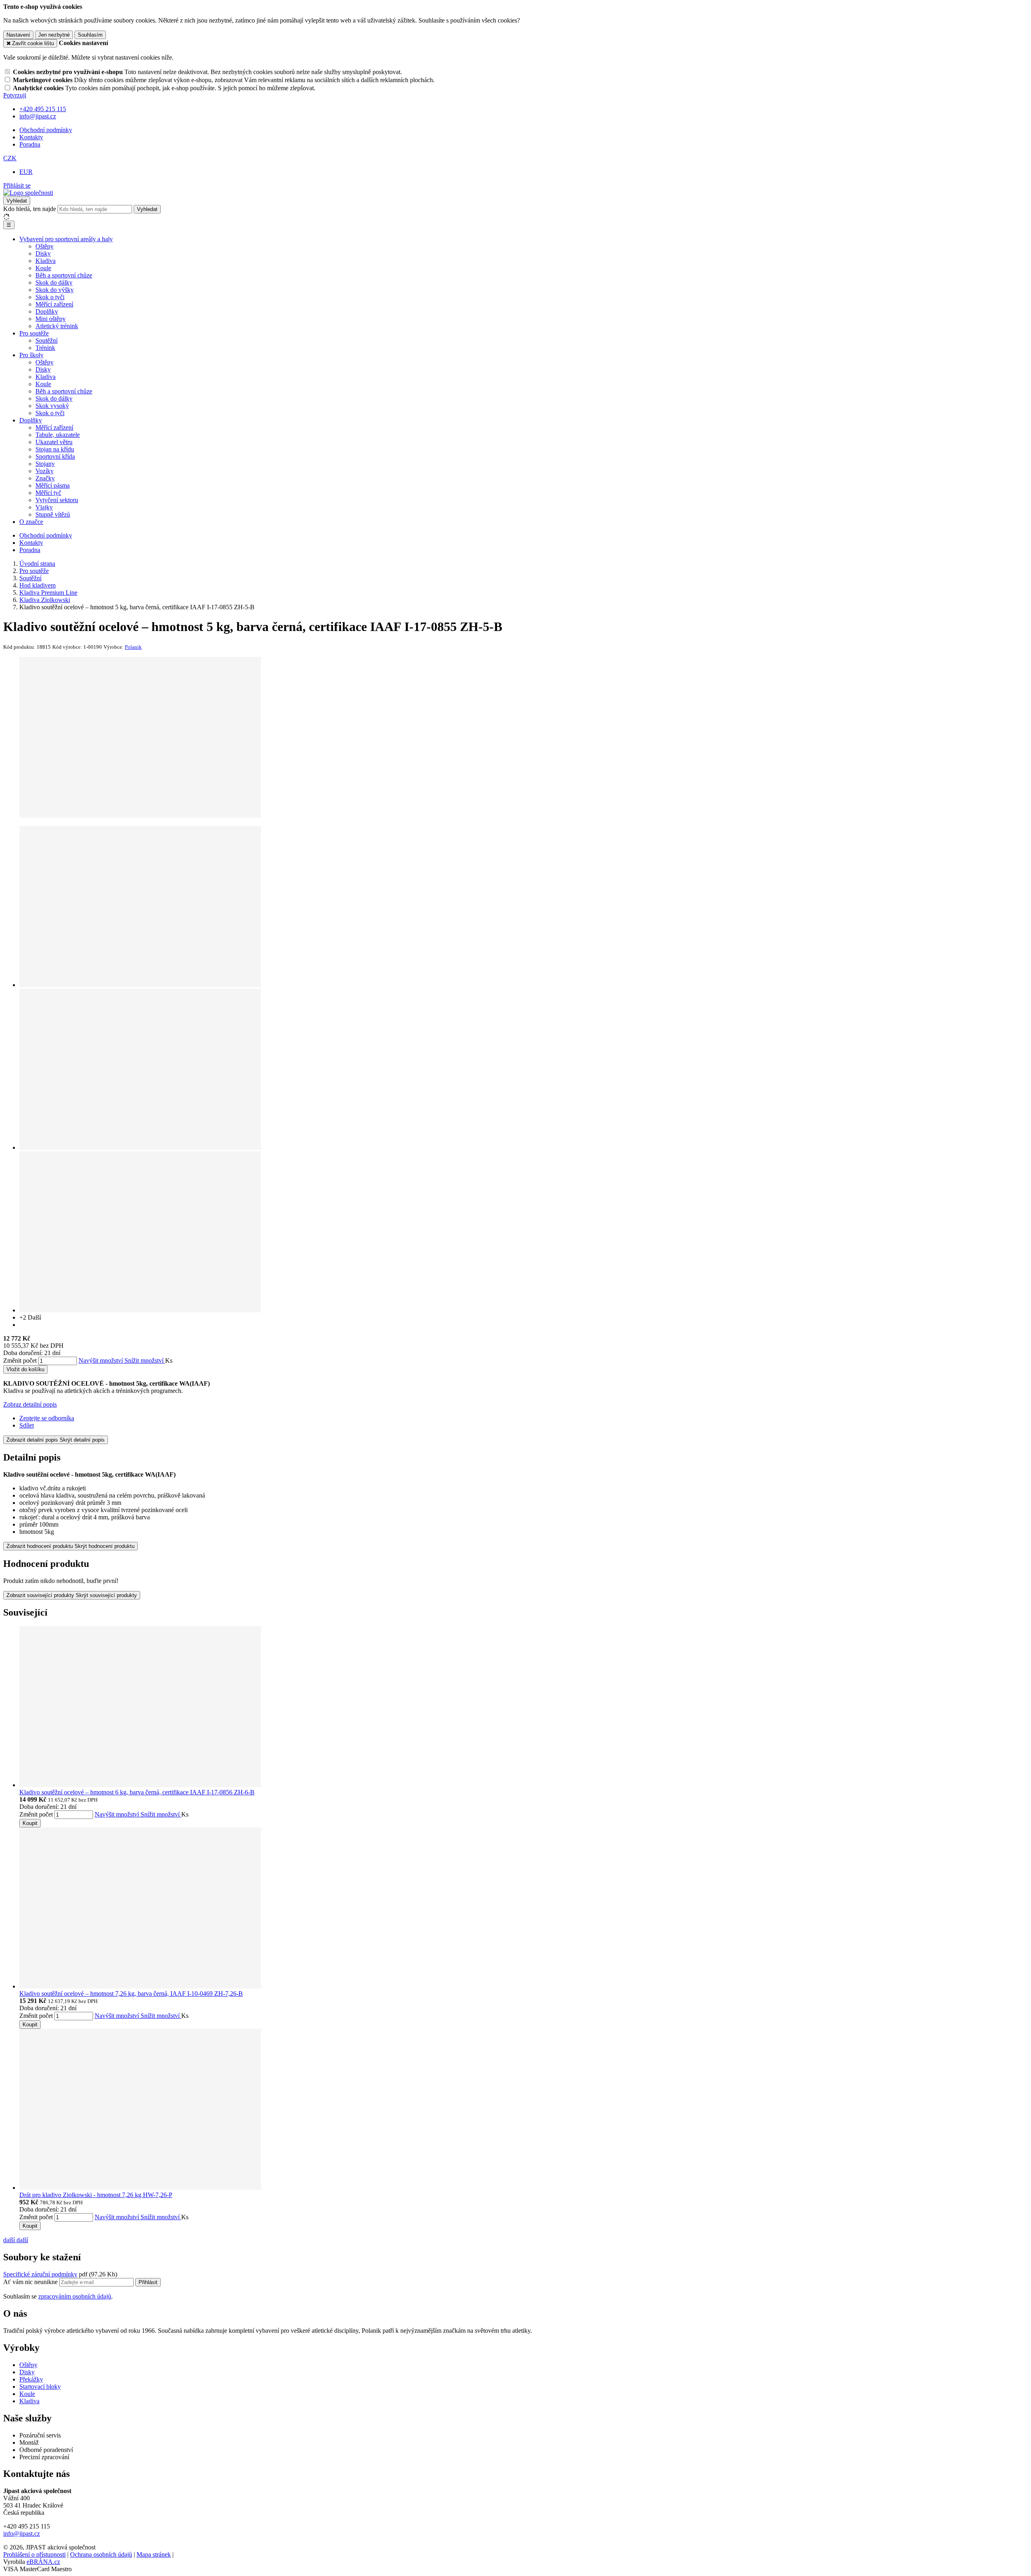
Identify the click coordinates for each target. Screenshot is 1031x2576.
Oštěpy (45, 246)
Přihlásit (148, 2282)
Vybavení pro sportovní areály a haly (66, 239)
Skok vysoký (52, 406)
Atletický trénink (57, 326)
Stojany (45, 464)
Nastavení (18, 35)
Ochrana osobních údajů (101, 2554)
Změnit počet (20, 1360)
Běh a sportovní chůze (64, 275)
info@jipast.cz (22, 2534)
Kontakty (31, 137)
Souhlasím (90, 35)
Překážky (31, 2379)
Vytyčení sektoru (57, 500)
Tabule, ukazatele (58, 435)
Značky (45, 478)
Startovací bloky (40, 2387)
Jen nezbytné (54, 35)
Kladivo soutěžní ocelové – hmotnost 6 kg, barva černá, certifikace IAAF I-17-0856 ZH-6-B (137, 1792)
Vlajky (44, 507)
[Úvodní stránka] (28, 193)
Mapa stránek (154, 2554)
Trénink (45, 348)
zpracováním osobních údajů (75, 2296)
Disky (43, 253)
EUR (26, 172)
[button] (10, 158)
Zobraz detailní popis (30, 1404)
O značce (31, 522)
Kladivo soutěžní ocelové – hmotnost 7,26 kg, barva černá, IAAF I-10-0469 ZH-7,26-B (131, 1994)
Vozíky (45, 471)
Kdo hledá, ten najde (30, 209)
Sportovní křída (55, 456)
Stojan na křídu (55, 449)
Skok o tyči (50, 297)
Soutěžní (47, 340)
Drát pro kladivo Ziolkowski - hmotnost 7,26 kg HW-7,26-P (96, 2195)
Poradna (30, 144)
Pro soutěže (34, 333)
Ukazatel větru (54, 442)
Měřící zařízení (54, 304)
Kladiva (46, 261)
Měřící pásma (53, 485)
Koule (43, 268)
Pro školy (31, 355)
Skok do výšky (55, 290)
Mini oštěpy (51, 319)
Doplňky (47, 311)
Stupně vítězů (53, 514)
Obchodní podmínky (46, 130)
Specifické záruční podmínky (40, 2274)
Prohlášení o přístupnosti (34, 2554)
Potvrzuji (15, 95)
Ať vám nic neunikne (31, 2282)
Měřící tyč (48, 493)
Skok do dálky (54, 282)
